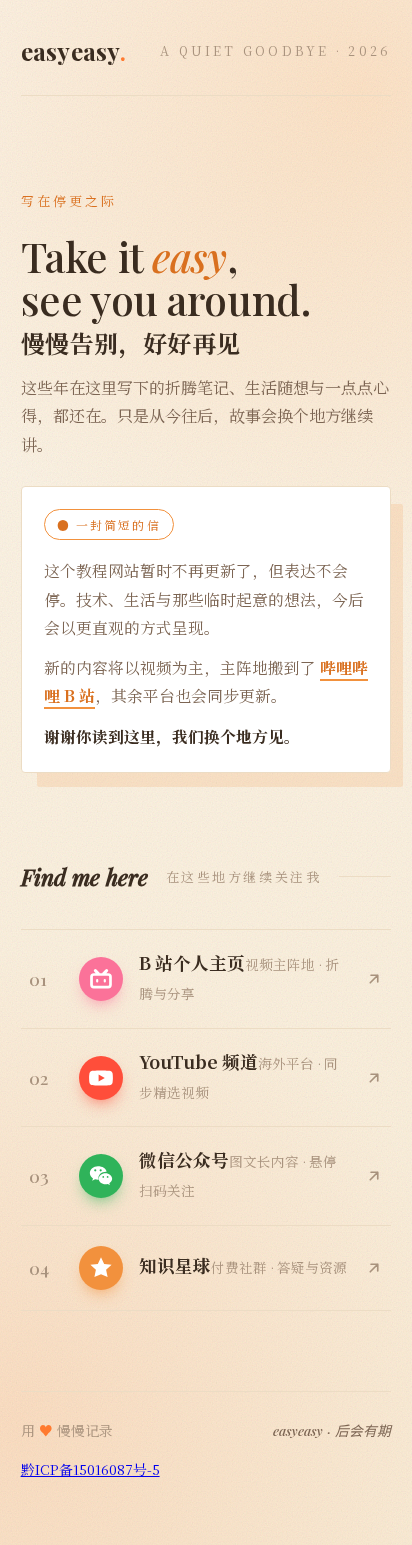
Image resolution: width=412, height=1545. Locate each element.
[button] (206, 1176)
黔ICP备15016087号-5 (90, 1469)
